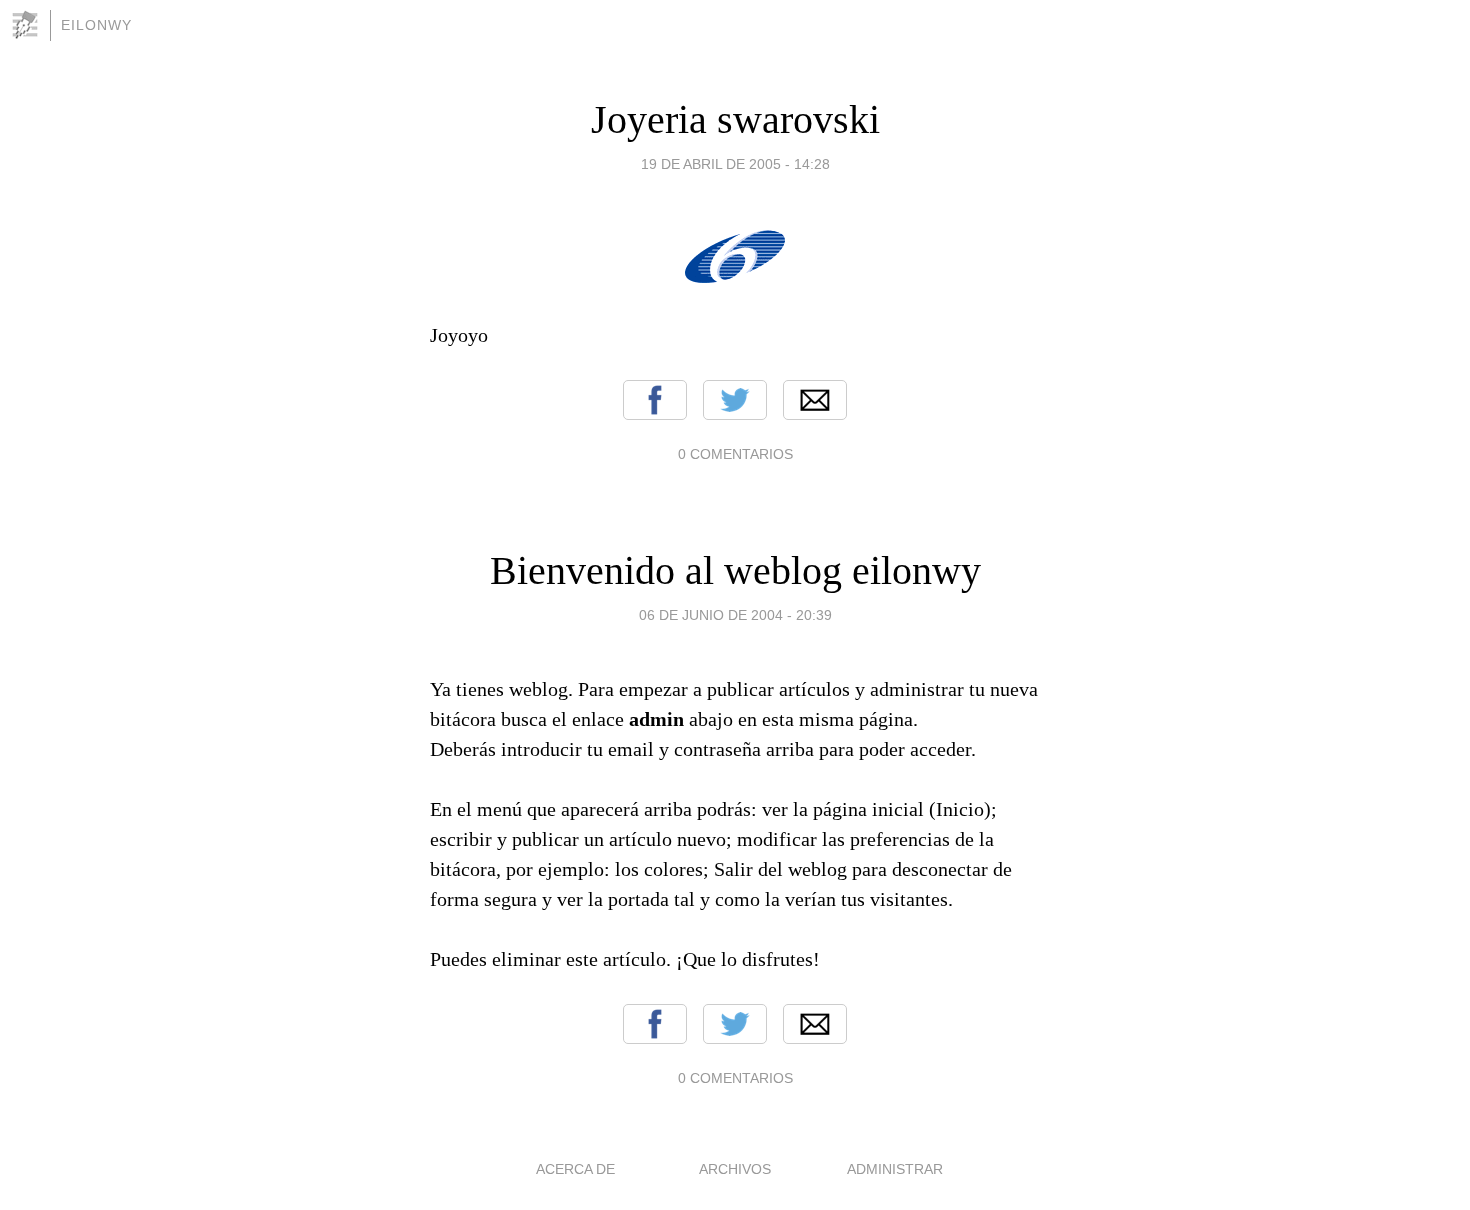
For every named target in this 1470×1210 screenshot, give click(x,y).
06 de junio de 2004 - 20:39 (735, 615)
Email (815, 400)
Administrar (895, 1169)
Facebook (655, 400)
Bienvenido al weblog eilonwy (735, 570)
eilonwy (96, 25)
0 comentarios (735, 454)
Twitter (735, 400)
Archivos (735, 1169)
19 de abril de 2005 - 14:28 (735, 164)
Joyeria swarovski (735, 119)
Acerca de (575, 1169)
